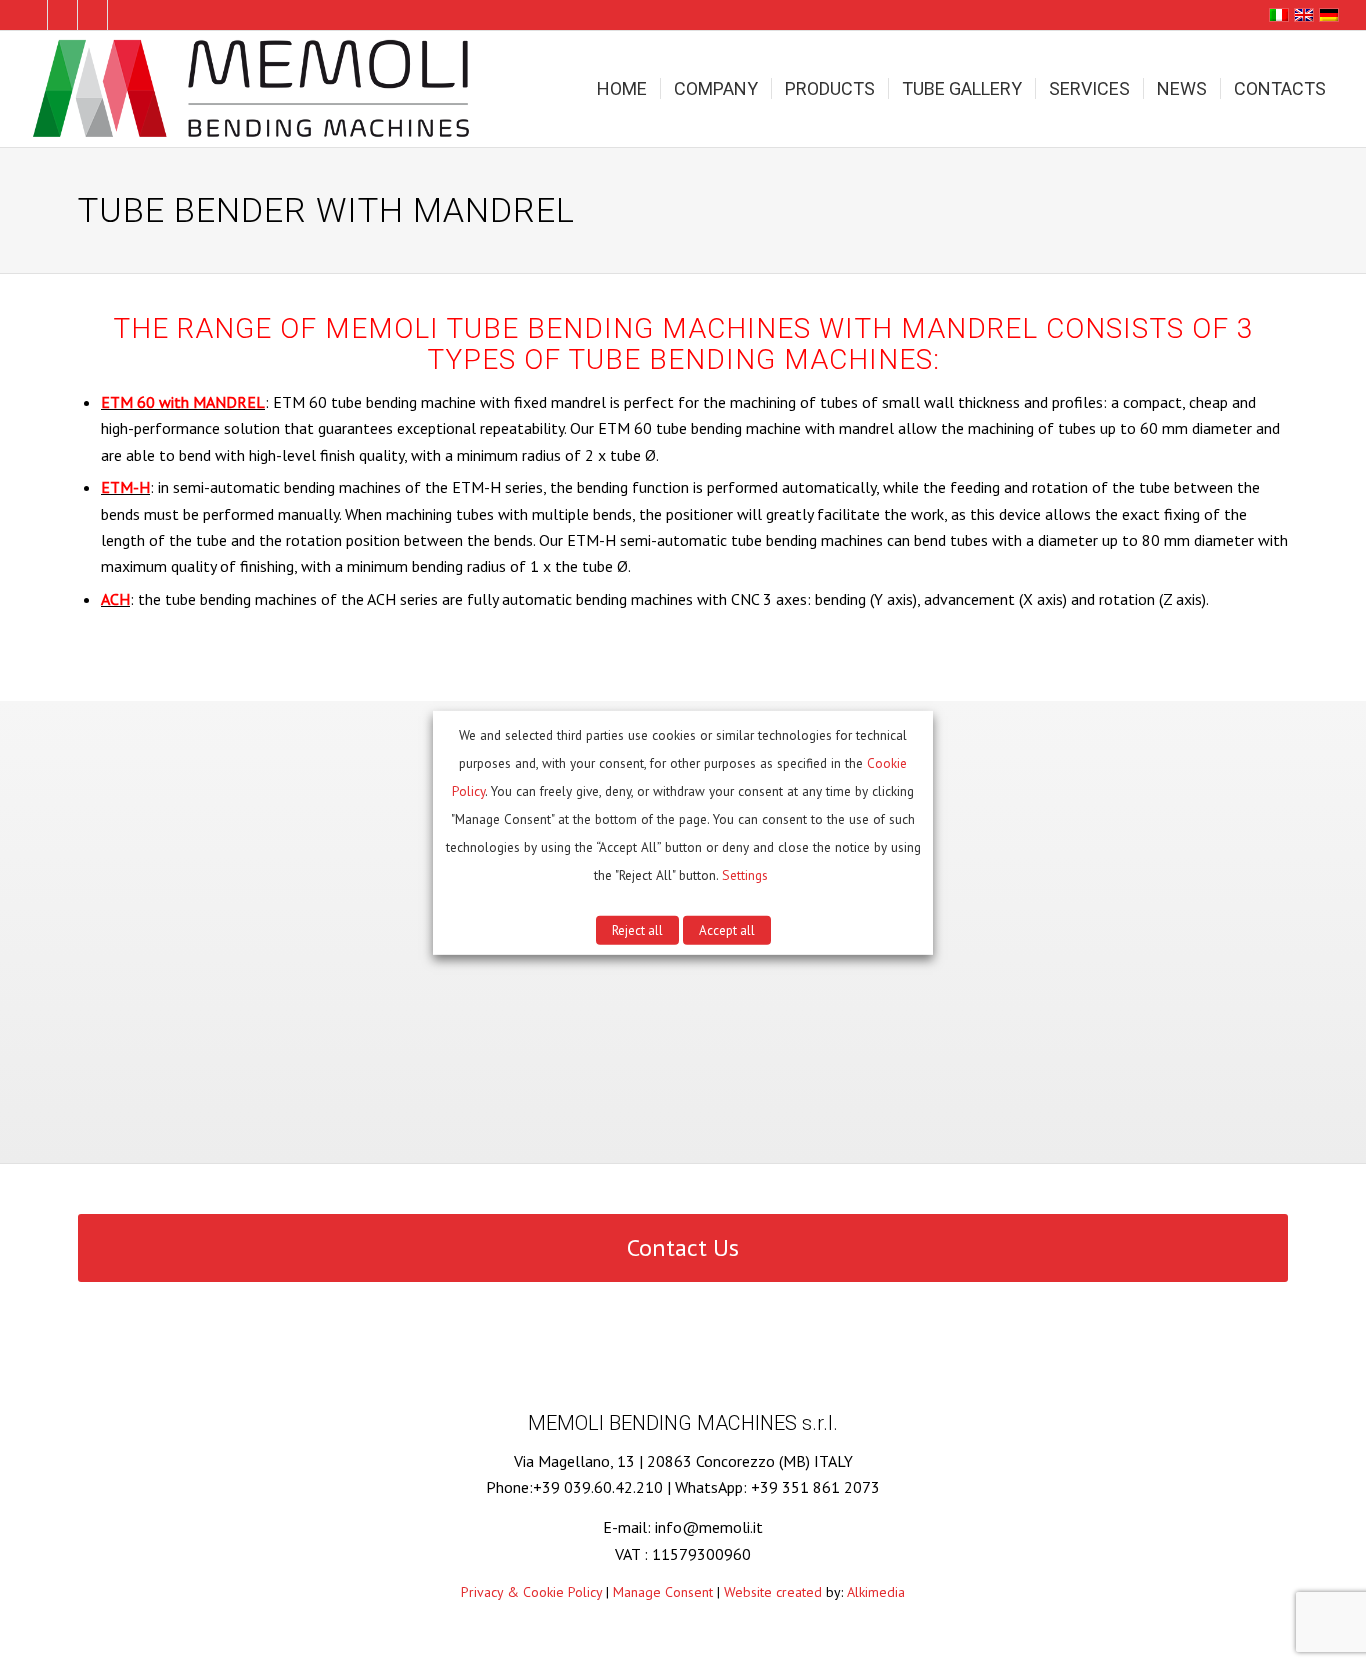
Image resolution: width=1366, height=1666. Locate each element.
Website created (773, 1592)
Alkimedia (876, 1592)
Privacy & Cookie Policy (531, 1592)
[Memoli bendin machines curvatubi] (254, 89)
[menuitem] (622, 89)
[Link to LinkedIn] (32, 15)
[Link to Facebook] (62, 15)
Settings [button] (745, 875)
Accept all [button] (727, 930)
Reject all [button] (637, 930)
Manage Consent (663, 1592)
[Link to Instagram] (92, 15)
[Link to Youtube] (123, 15)
